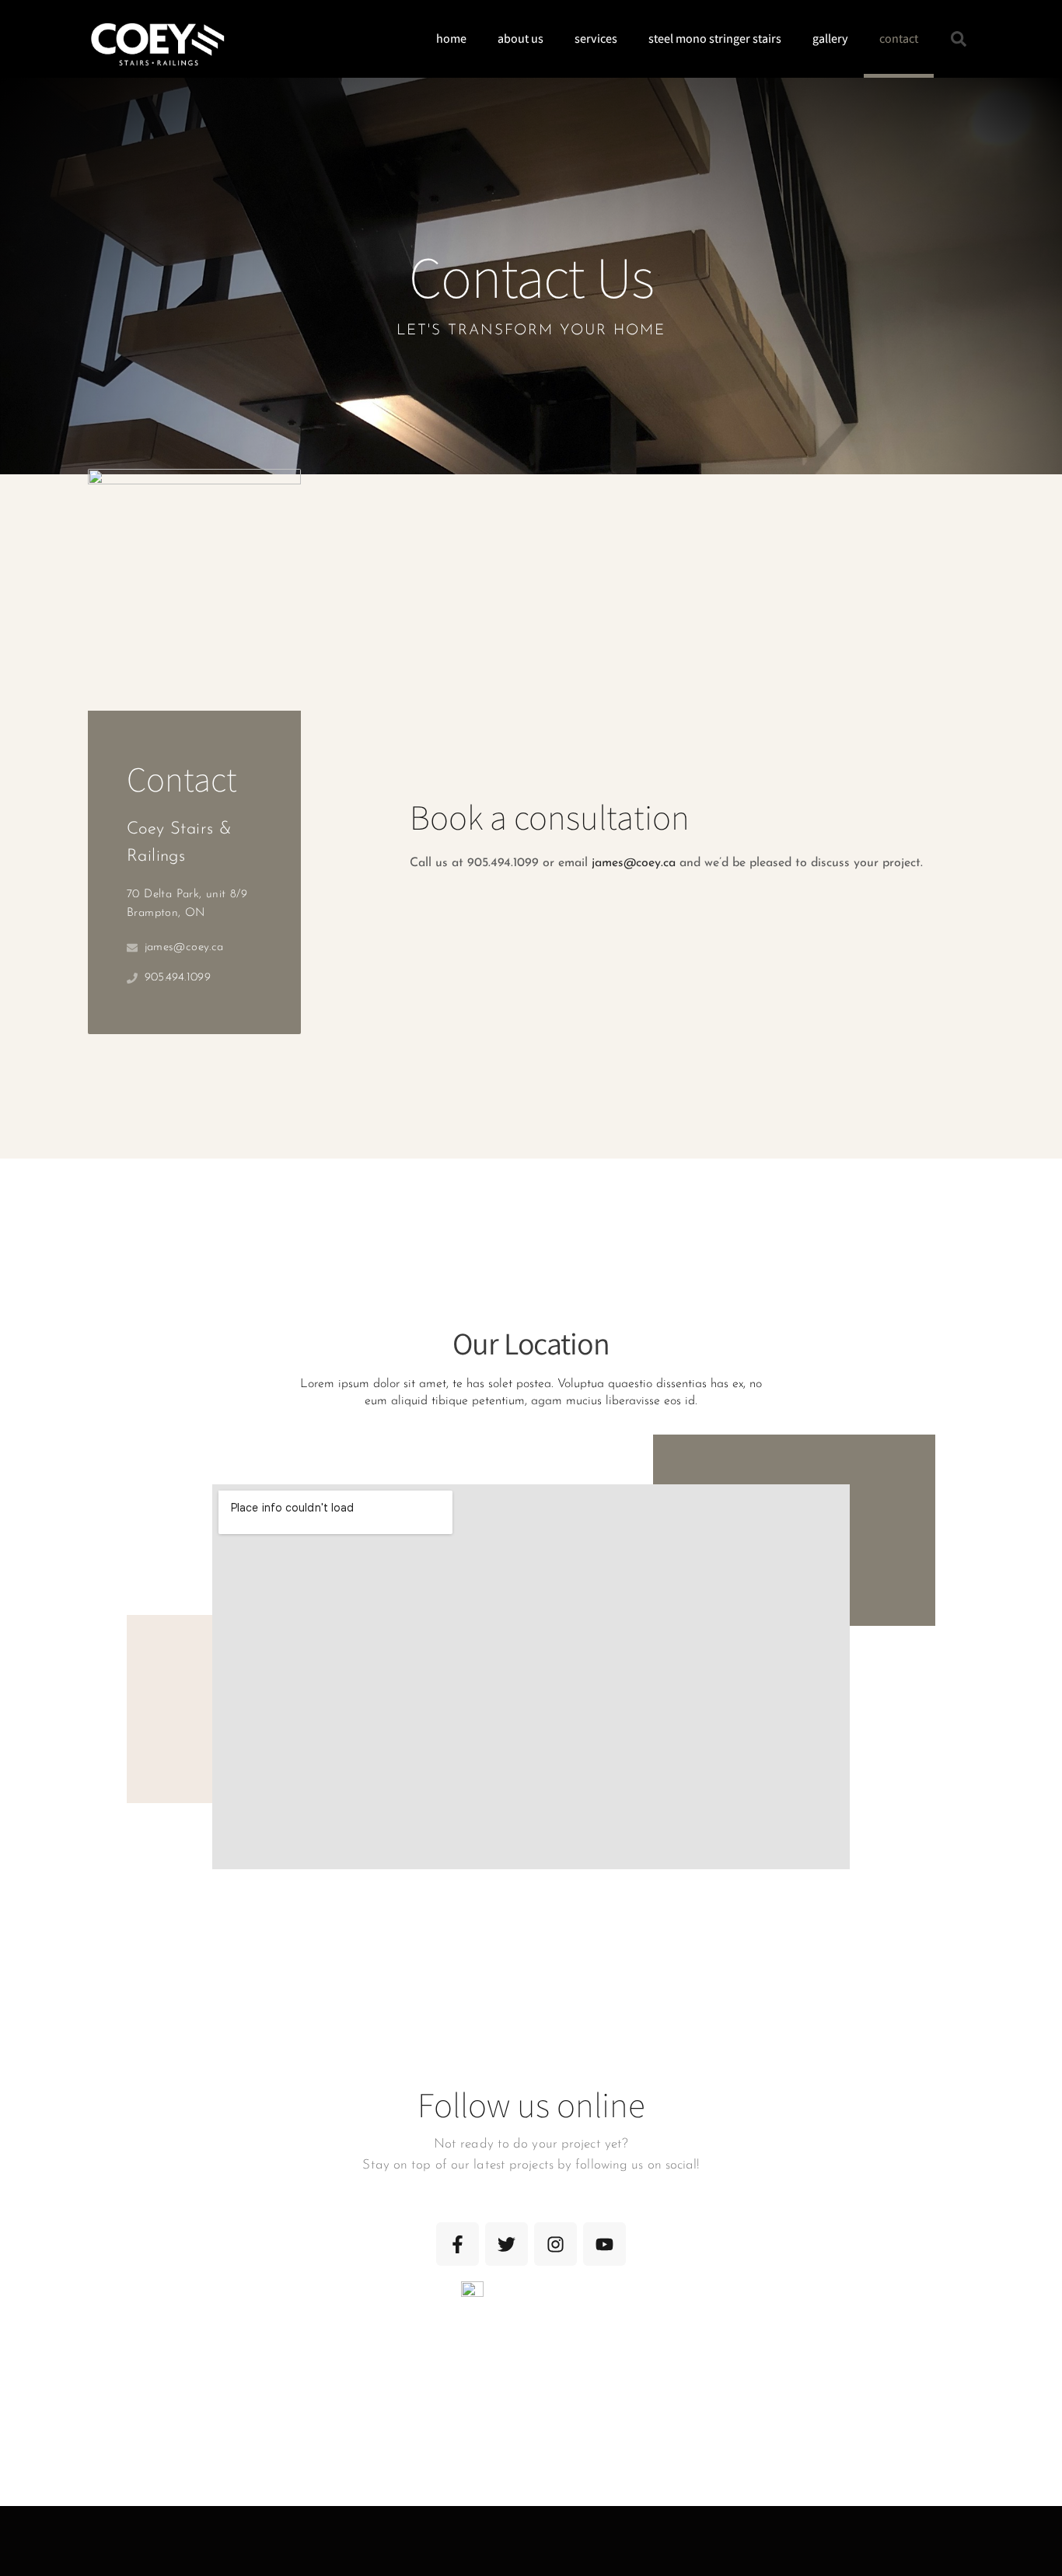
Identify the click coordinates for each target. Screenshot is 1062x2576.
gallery (830, 38)
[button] (959, 39)
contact (899, 38)
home (451, 38)
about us (521, 38)
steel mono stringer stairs (715, 38)
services (596, 38)
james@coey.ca (634, 863)
